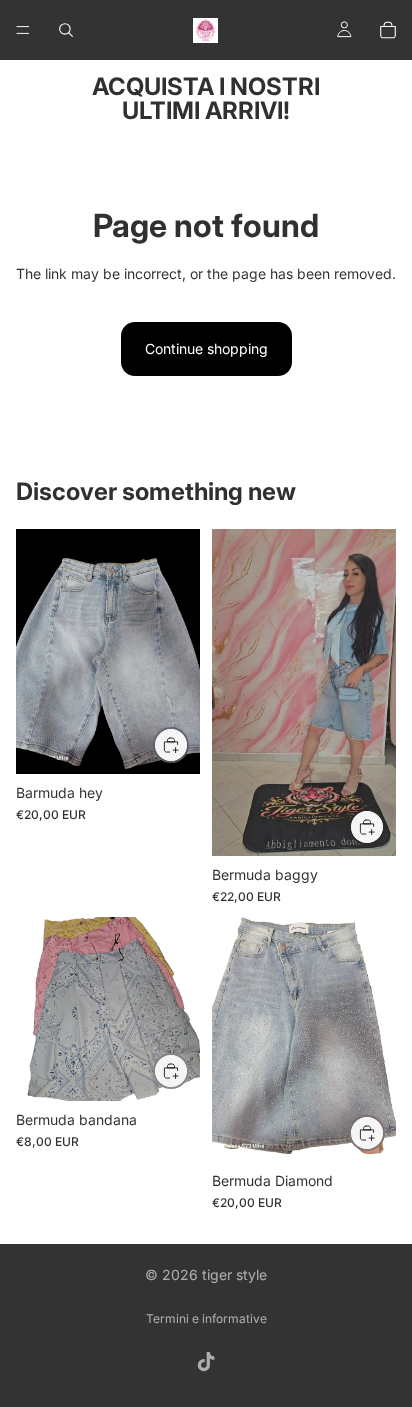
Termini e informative (206, 1318)
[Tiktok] (206, 1362)
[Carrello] (388, 30)
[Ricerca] (66, 30)
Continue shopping (206, 348)
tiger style (234, 1274)
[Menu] (23, 30)
